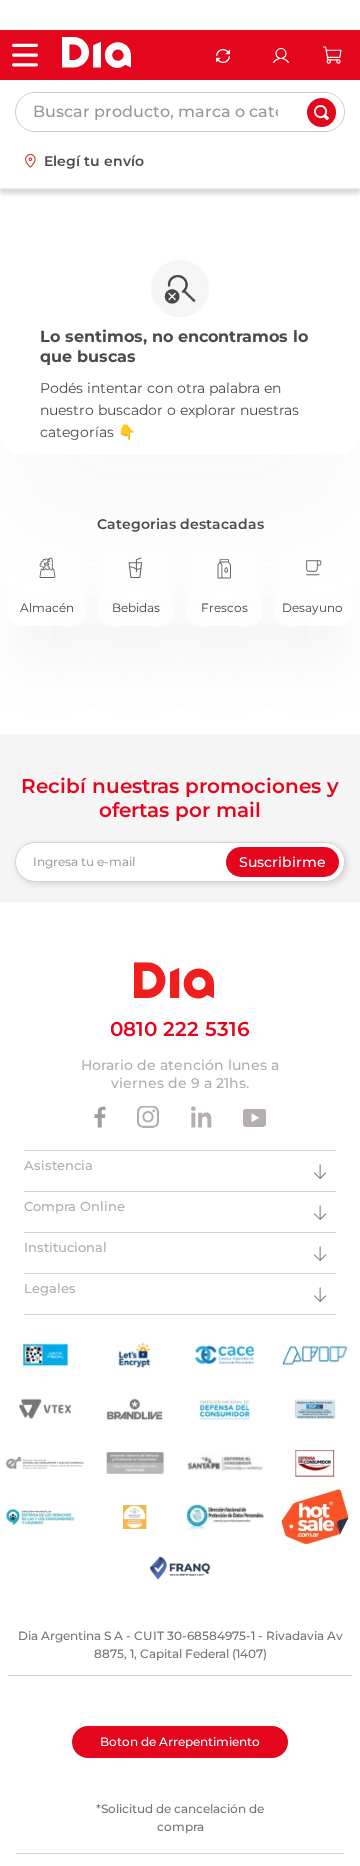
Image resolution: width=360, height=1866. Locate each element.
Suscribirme (282, 862)
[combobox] (180, 112)
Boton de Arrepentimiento (180, 1741)
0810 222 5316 (180, 1029)
